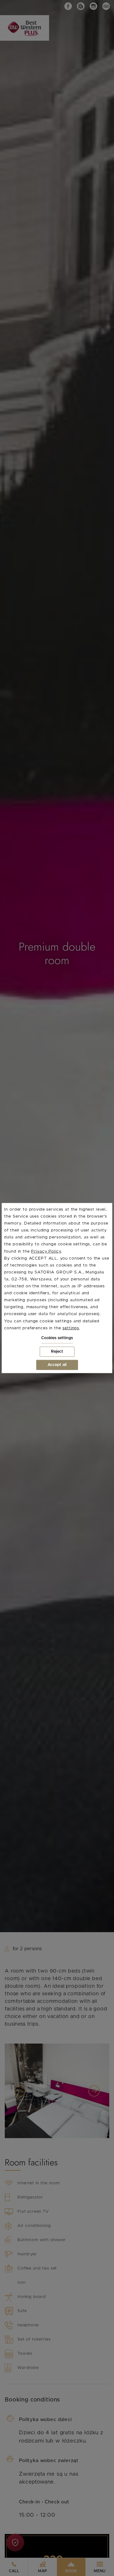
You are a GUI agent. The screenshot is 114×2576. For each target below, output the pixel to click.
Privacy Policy (46, 1251)
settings (71, 1328)
